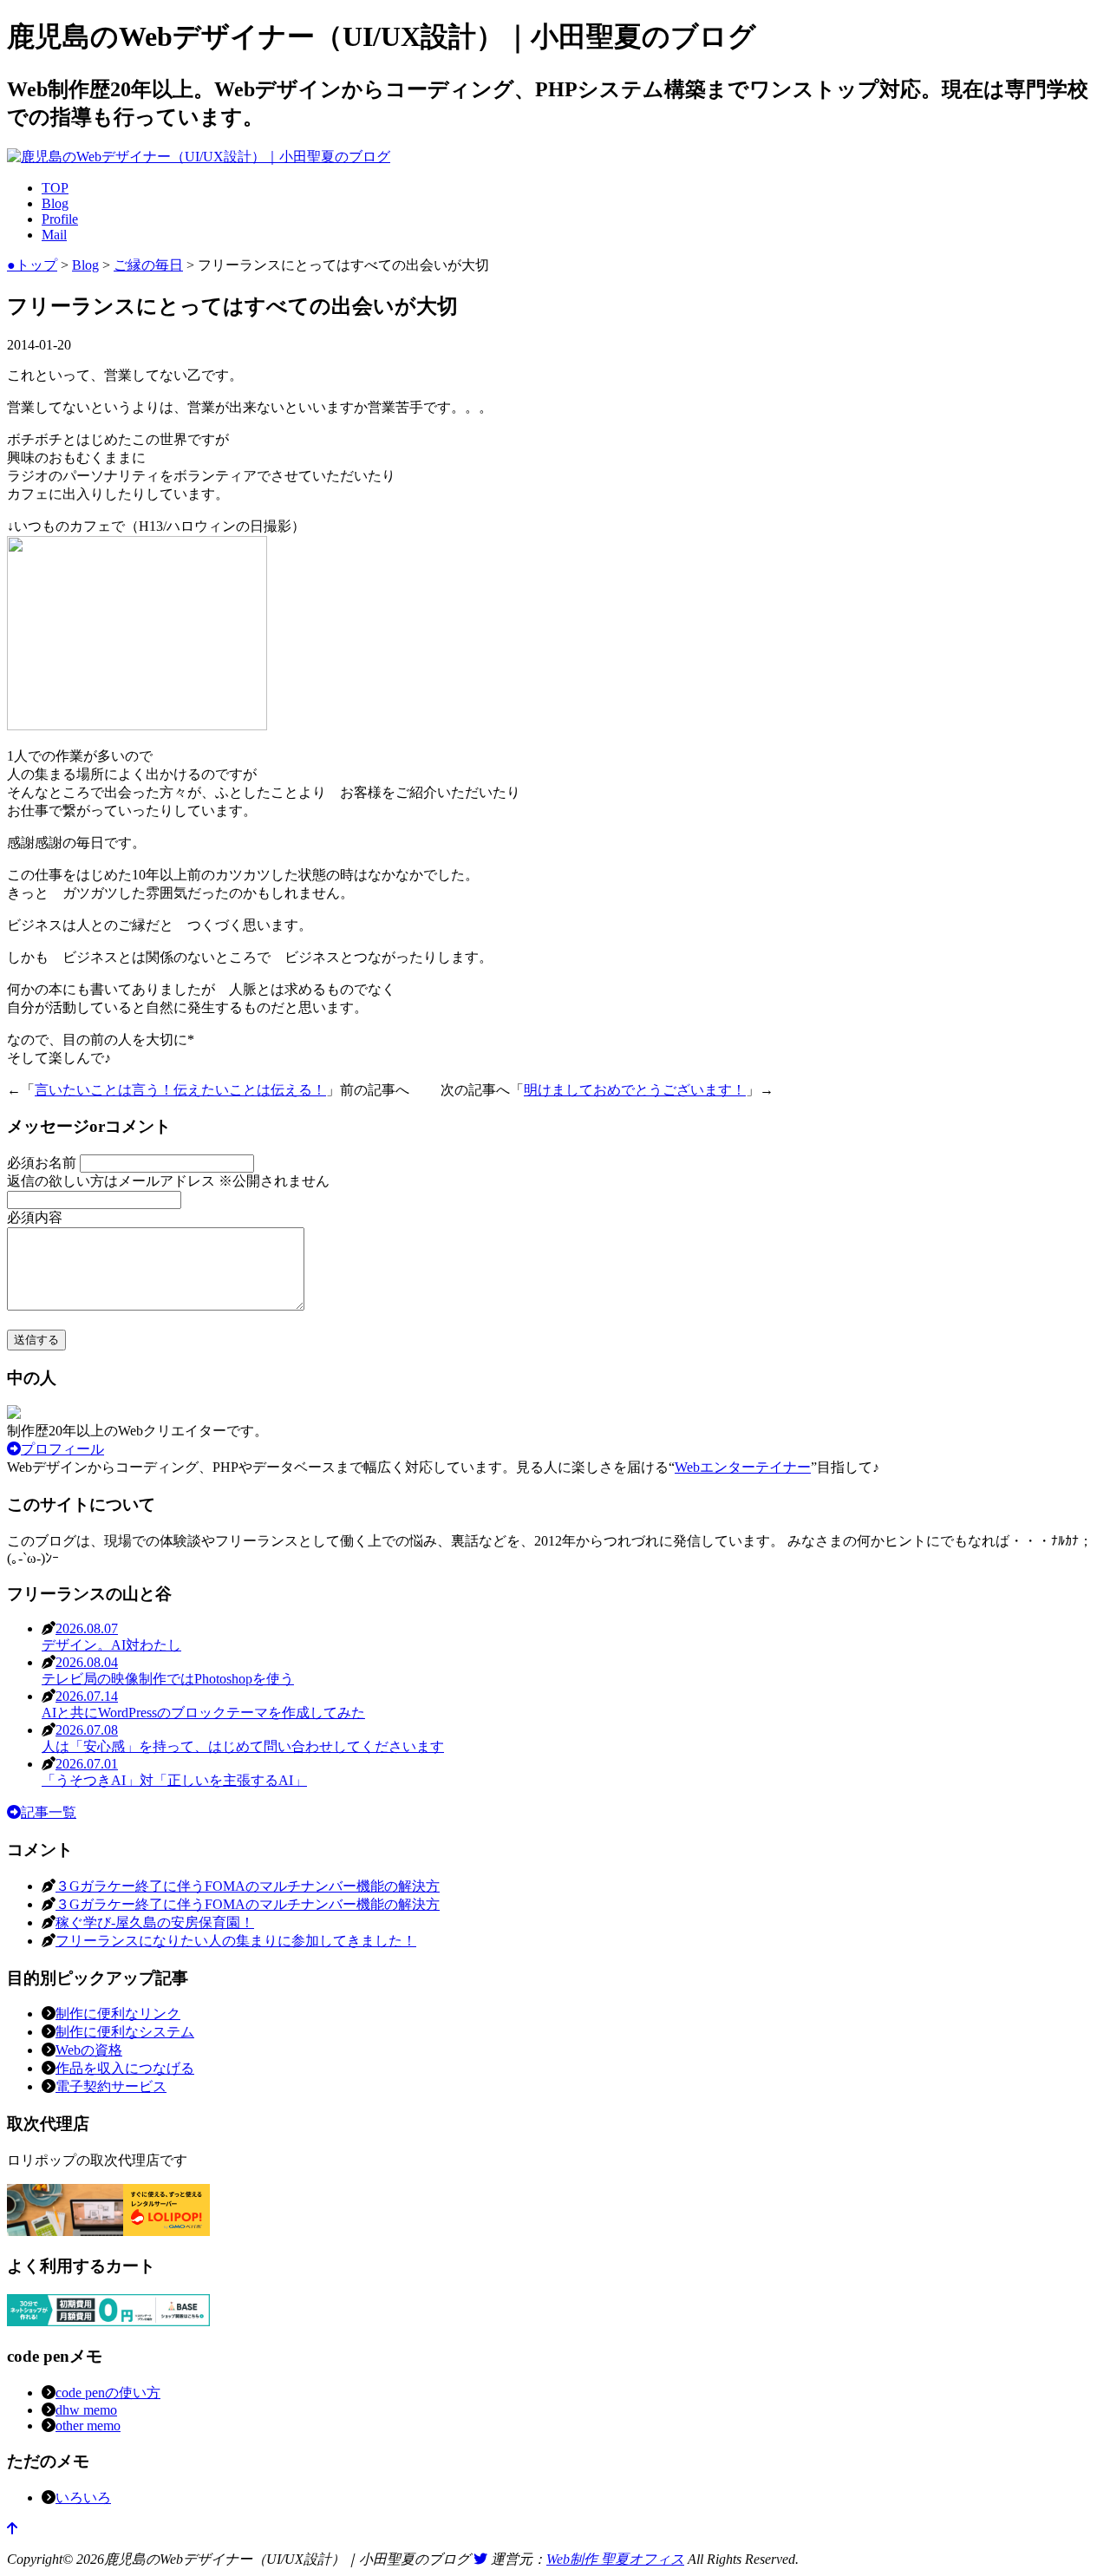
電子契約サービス (111, 2086)
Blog (55, 203)
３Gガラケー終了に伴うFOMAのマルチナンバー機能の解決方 (248, 1886)
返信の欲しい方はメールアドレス (168, 1181)
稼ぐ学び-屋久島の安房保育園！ (155, 1922)
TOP (55, 188)
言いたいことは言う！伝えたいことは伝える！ (180, 1090)
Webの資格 (89, 2050)
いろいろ (83, 2498)
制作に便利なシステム (125, 2032)
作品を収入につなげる (125, 2068)
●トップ (32, 265)
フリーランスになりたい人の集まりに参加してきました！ (236, 1941)
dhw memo (86, 2410)
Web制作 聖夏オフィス (615, 2559)
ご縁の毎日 (148, 265)
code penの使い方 (108, 2393)
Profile (60, 219)
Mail (54, 235)
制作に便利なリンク (118, 2014)
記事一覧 (49, 1812)
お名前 (43, 1163)
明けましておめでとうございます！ (635, 1090)
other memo (88, 2426)
